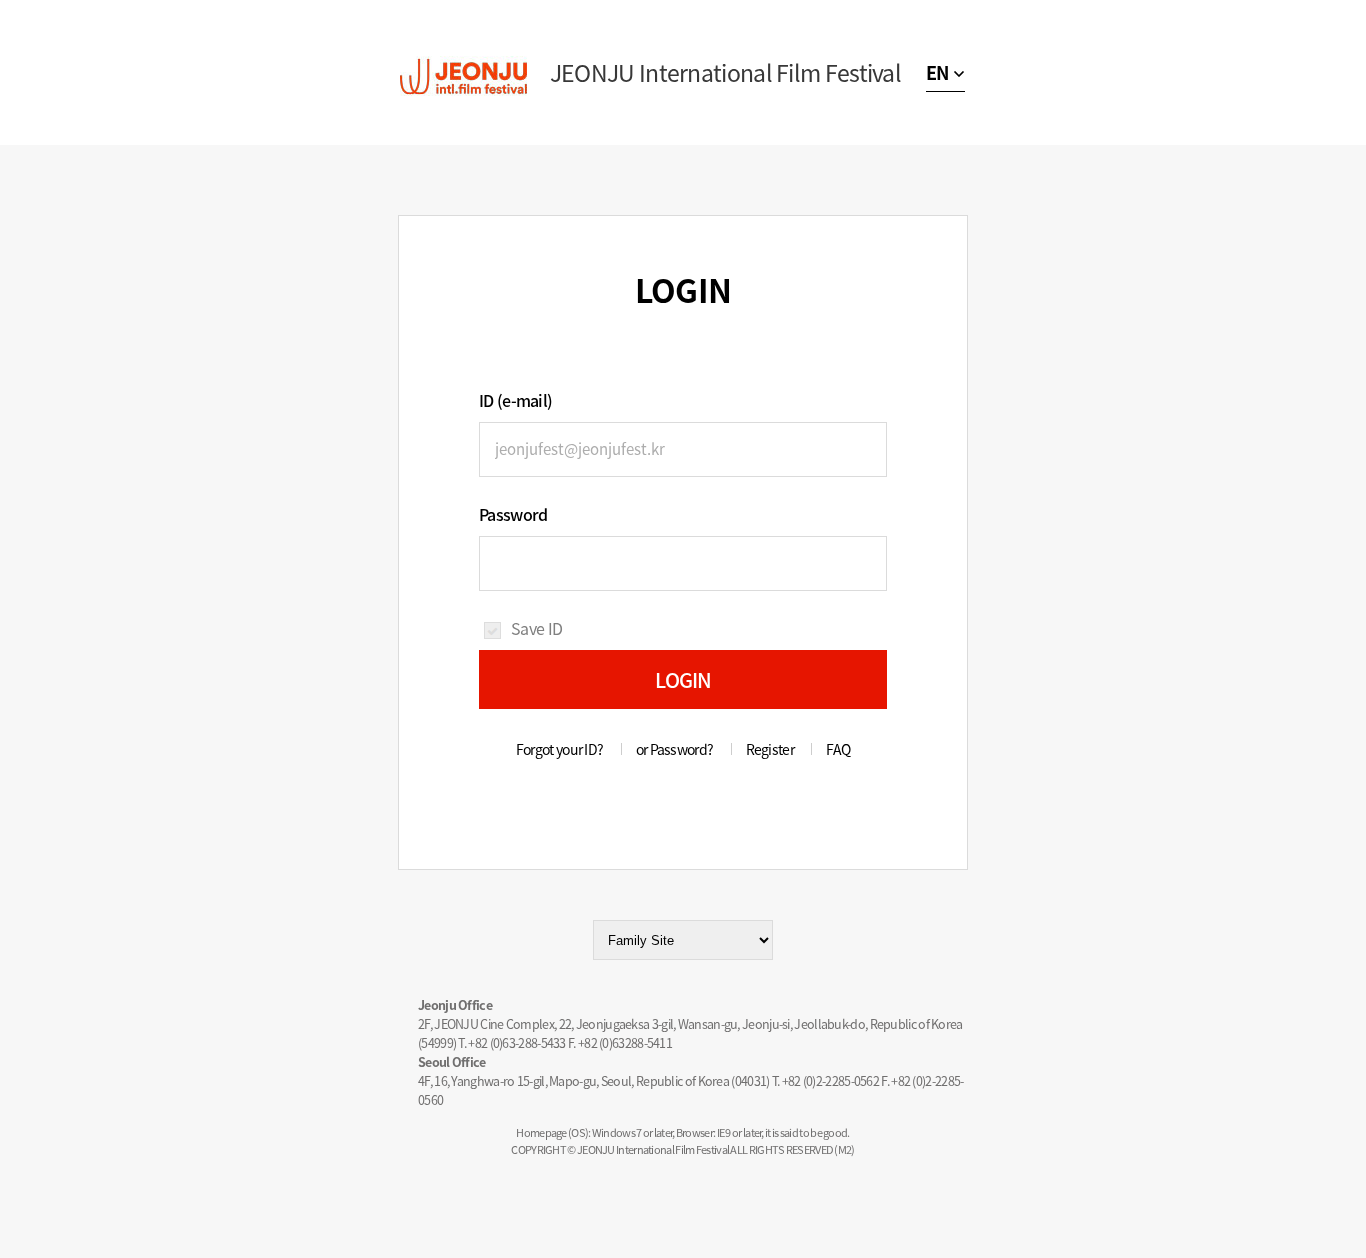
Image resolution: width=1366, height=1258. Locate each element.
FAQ (838, 749)
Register (770, 749)
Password (513, 514)
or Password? (675, 749)
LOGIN (683, 679)
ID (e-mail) (515, 400)
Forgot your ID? (560, 749)
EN (937, 72)
